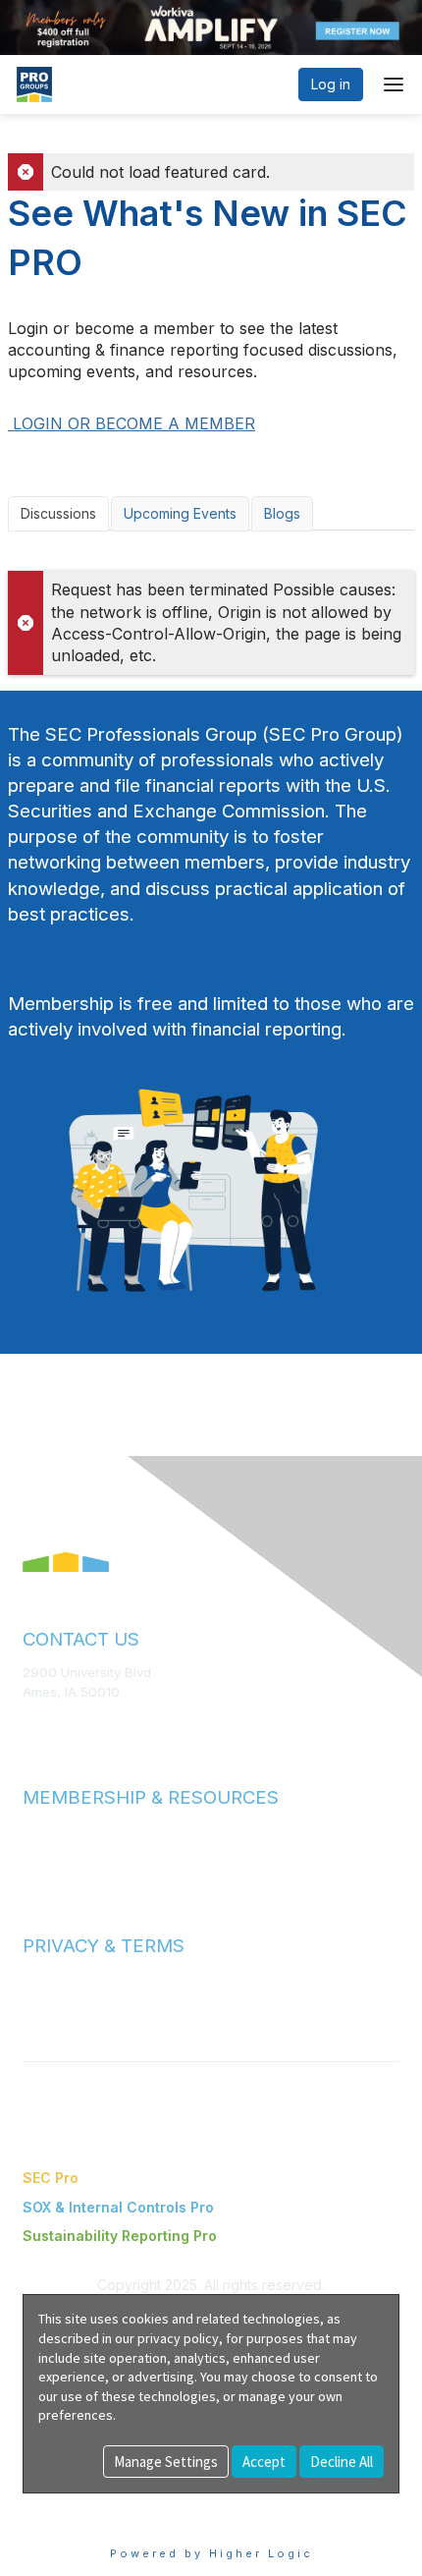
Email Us (49, 1720)
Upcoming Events (180, 513)
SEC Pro (51, 2178)
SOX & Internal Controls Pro (118, 2207)
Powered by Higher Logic (211, 2553)
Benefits (49, 1849)
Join (36, 1830)
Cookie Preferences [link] (89, 2503)
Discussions (58, 513)
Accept (264, 2462)
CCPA (40, 2017)
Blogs (282, 513)
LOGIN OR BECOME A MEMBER (132, 423)
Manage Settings (166, 2462)
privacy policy (178, 2338)
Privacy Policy (65, 1998)
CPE (36, 1868)
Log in (331, 84)
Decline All (342, 2462)
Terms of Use (64, 1979)
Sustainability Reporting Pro (120, 2236)
